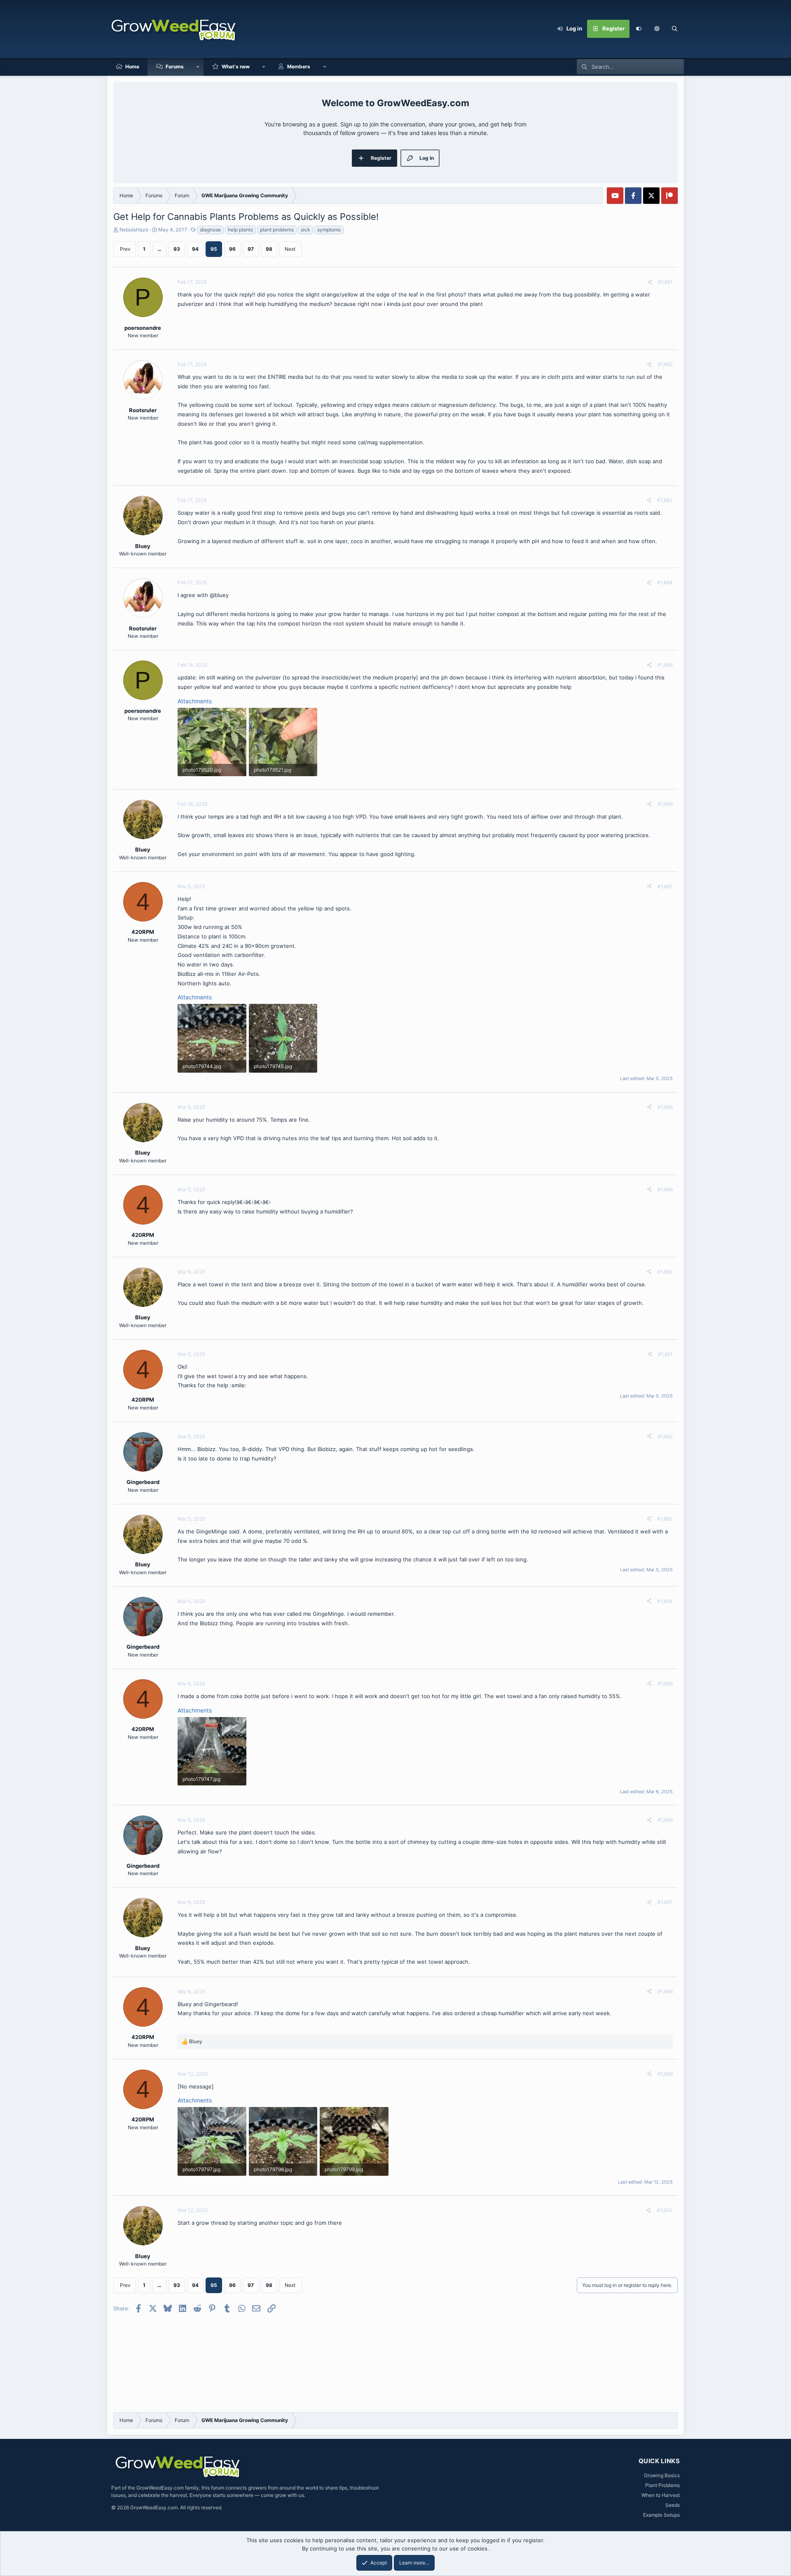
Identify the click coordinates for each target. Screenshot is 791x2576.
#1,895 (665, 1683)
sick (305, 230)
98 (269, 249)
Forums (175, 66)
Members (299, 66)
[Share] (650, 282)
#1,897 (665, 1902)
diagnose (210, 230)
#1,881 (665, 282)
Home (132, 66)
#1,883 (665, 500)
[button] (657, 29)
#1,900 (665, 2210)
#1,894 (665, 1601)
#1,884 (665, 582)
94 (195, 249)
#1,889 (665, 1189)
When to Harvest (661, 2495)
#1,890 (665, 1272)
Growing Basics (662, 2475)
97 (251, 249)
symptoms (329, 230)
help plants (240, 230)
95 (214, 249)
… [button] (159, 249)
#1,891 (665, 1354)
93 (177, 249)
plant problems (277, 230)
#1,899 (665, 2074)
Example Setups (661, 2515)
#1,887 (665, 886)
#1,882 (665, 364)
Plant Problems (662, 2485)
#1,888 (665, 1107)
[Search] (675, 29)
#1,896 (665, 1820)
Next (290, 249)
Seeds (673, 2505)
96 (232, 249)
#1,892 (665, 1436)
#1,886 (665, 804)
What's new (236, 66)
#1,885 (665, 665)
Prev (125, 249)
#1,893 (665, 1519)
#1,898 (665, 1991)
